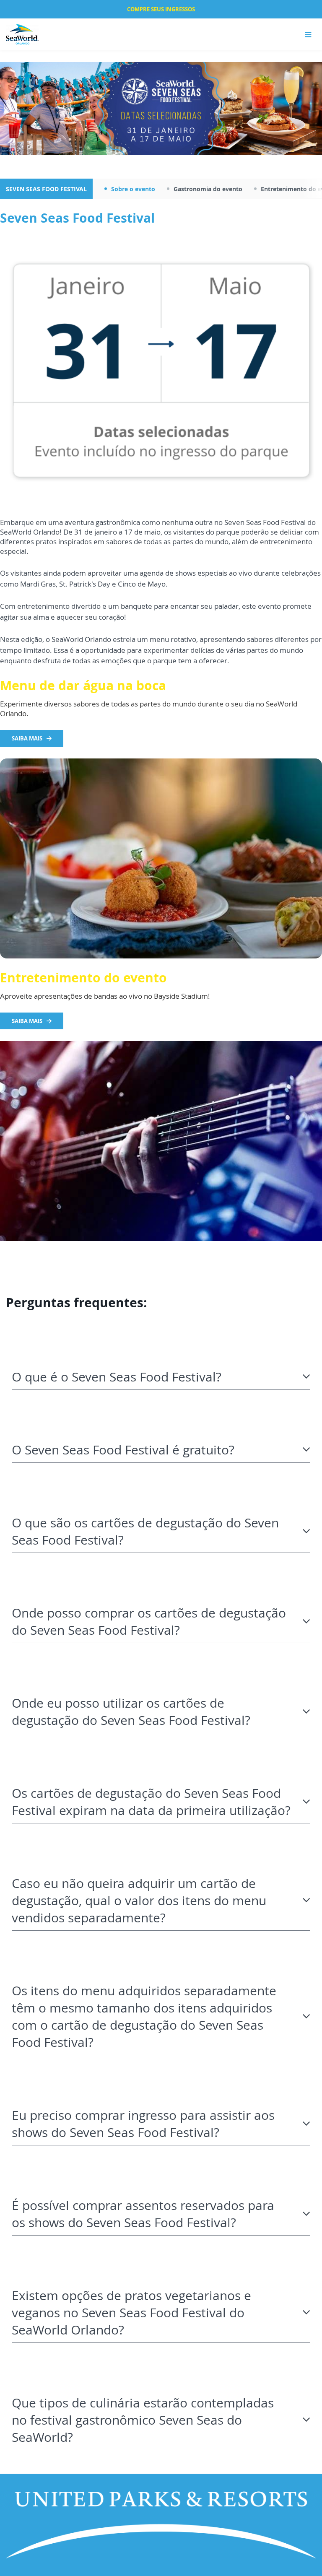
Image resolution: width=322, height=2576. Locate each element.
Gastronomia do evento (208, 189)
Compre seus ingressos (161, 9)
